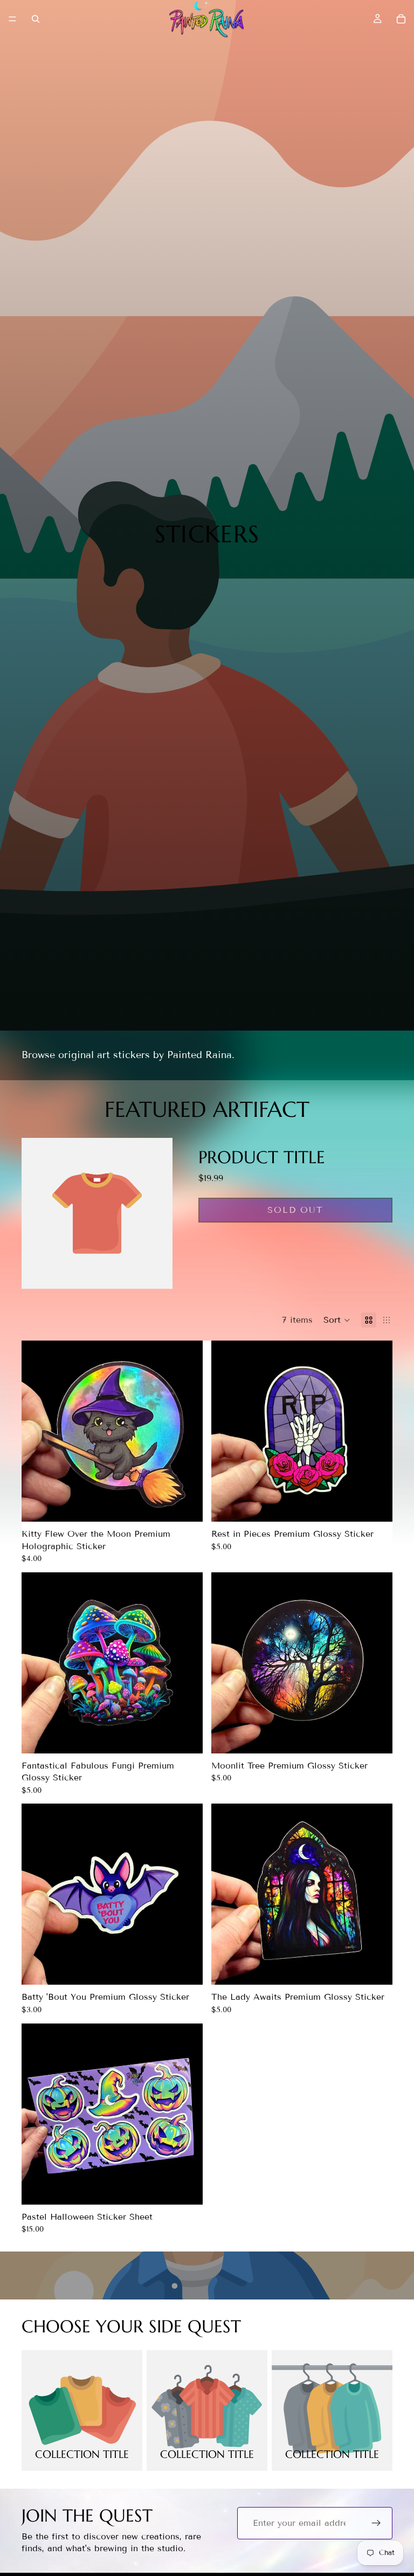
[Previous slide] (45, 1431)
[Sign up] (376, 2523)
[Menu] (12, 19)
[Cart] (401, 19)
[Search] (36, 19)
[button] (337, 1320)
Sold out (295, 1210)
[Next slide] (179, 1431)
